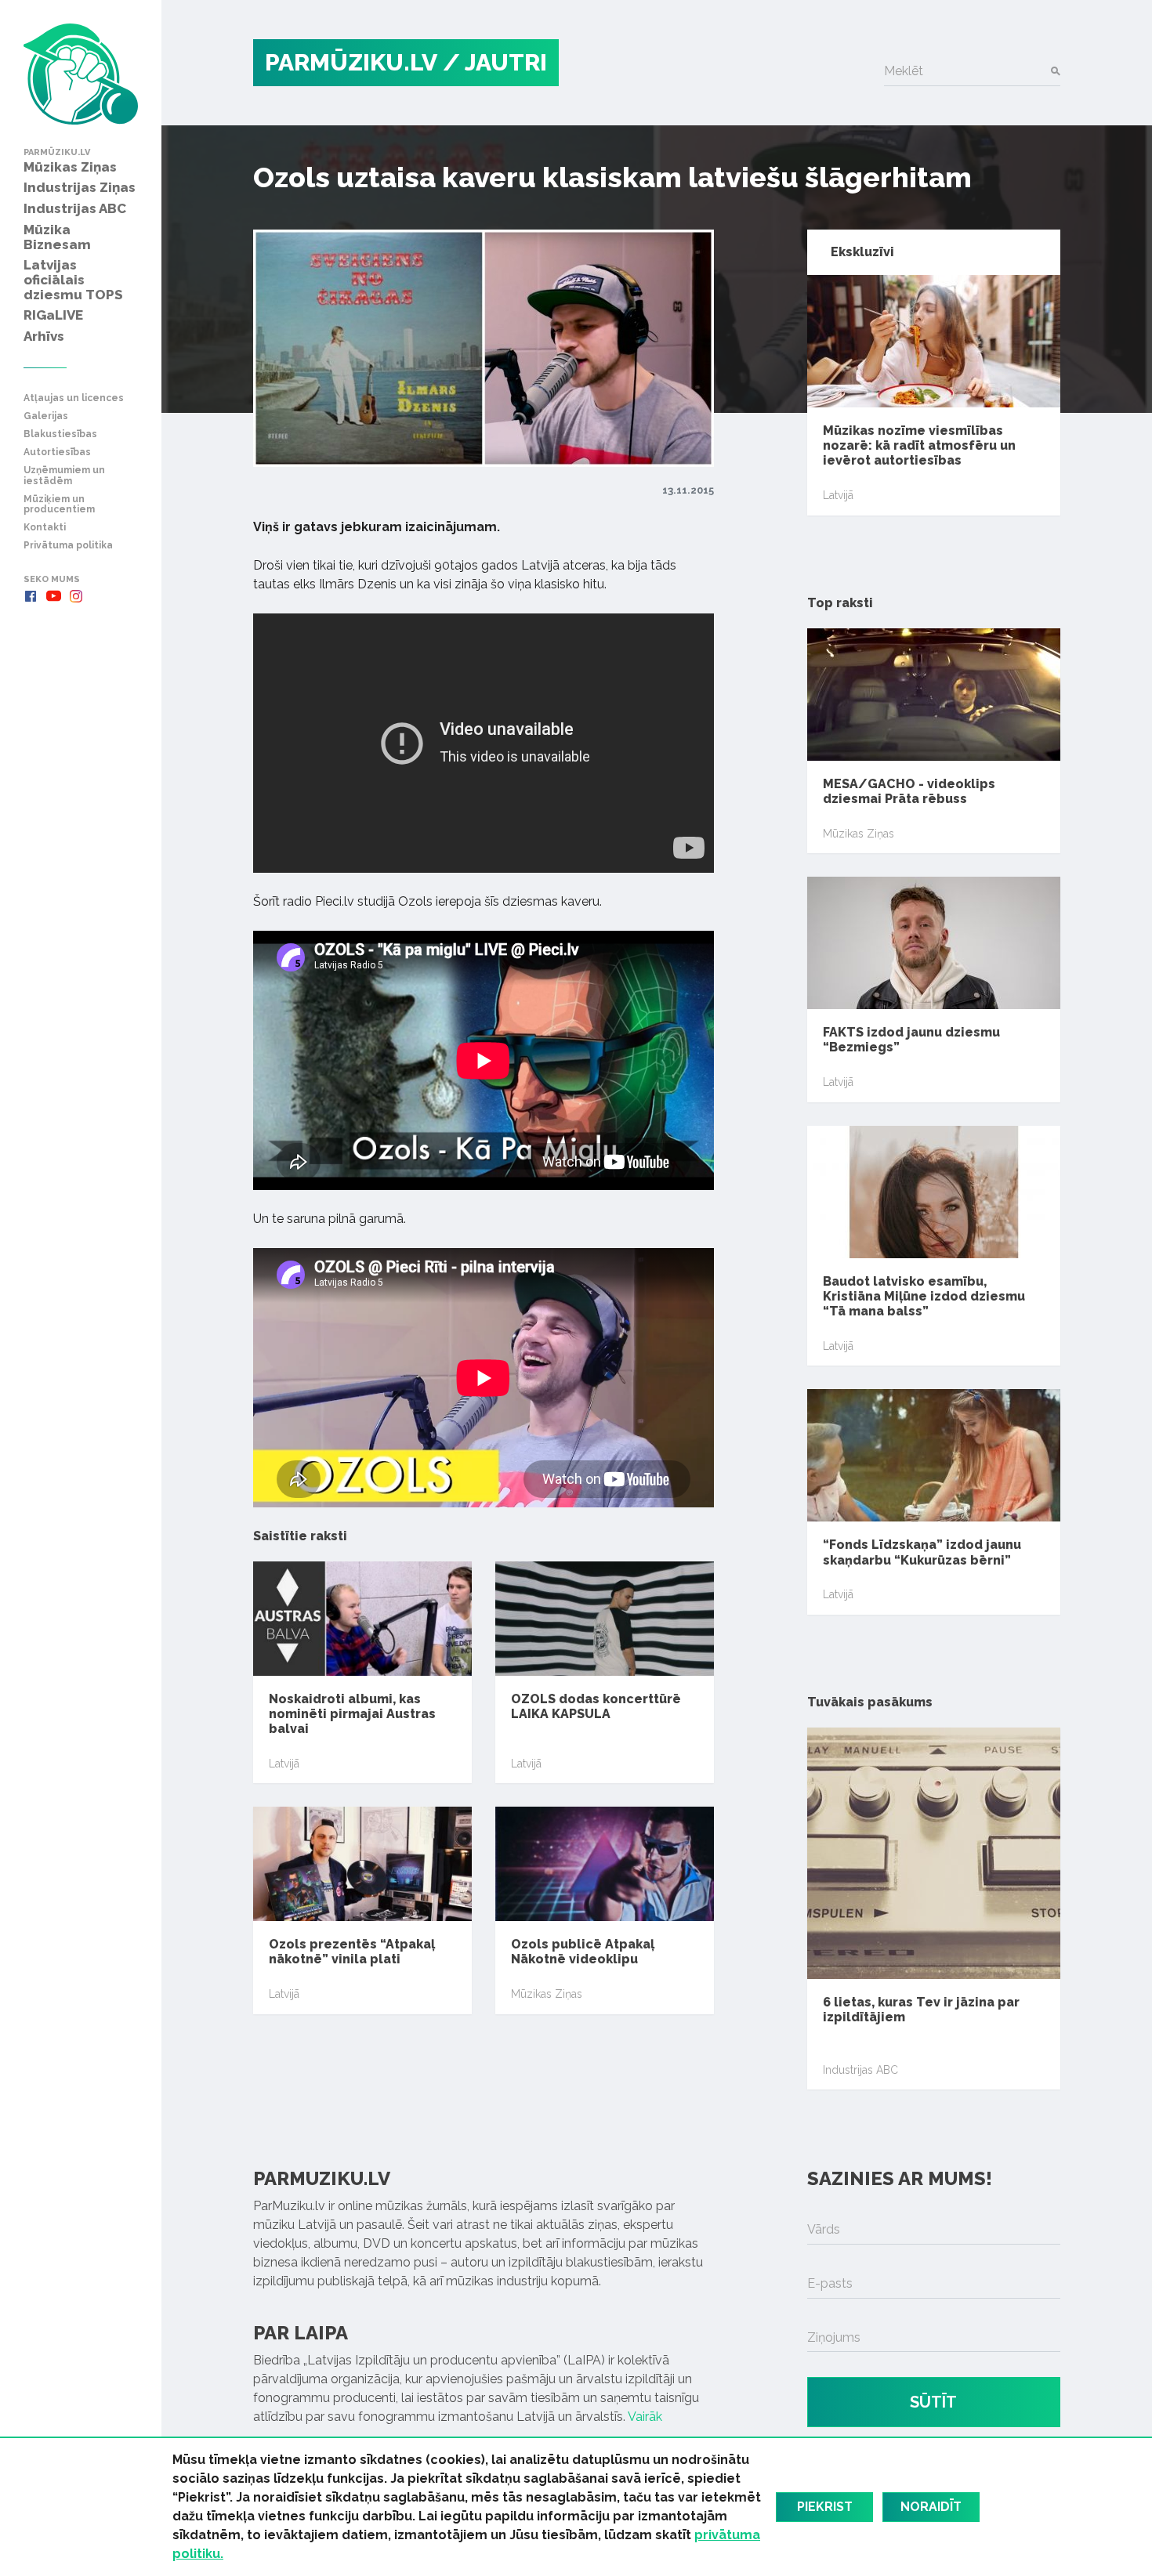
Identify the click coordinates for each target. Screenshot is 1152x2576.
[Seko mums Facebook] (31, 596)
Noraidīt (931, 2507)
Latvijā (284, 1764)
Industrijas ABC (860, 2070)
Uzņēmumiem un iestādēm (64, 476)
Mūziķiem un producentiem (59, 505)
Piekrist (825, 2507)
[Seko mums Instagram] (76, 596)
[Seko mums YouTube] (53, 596)
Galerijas (46, 416)
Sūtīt (933, 2402)
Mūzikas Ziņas (547, 1994)
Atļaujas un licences (74, 398)
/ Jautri (495, 62)
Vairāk (645, 2417)
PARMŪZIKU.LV (351, 62)
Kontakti (45, 528)
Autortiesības (57, 452)
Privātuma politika (68, 546)
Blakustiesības (60, 434)
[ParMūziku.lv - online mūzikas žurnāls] (81, 74)
